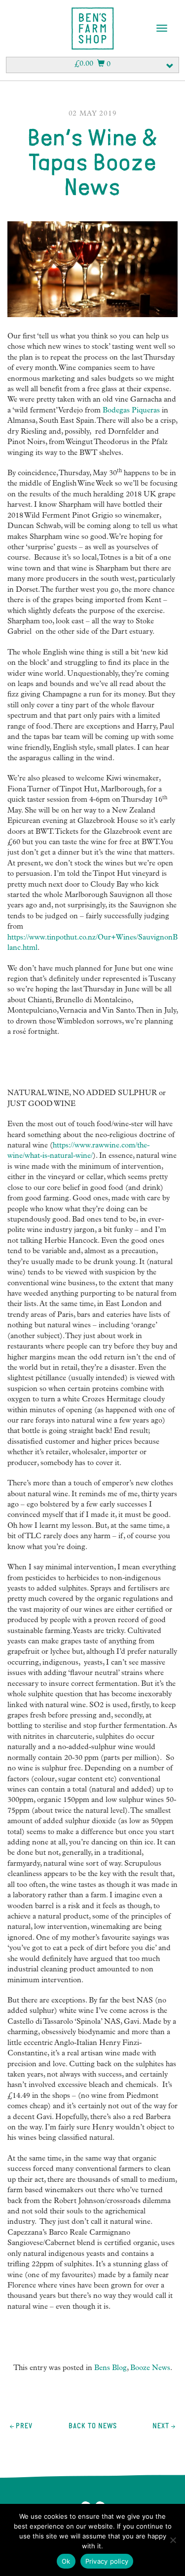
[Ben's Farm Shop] (93, 29)
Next (161, 2426)
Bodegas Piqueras (132, 411)
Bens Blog (111, 2369)
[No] (173, 2540)
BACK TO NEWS (93, 2426)
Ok (66, 2561)
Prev (23, 2426)
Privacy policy (107, 2561)
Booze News (150, 2369)
